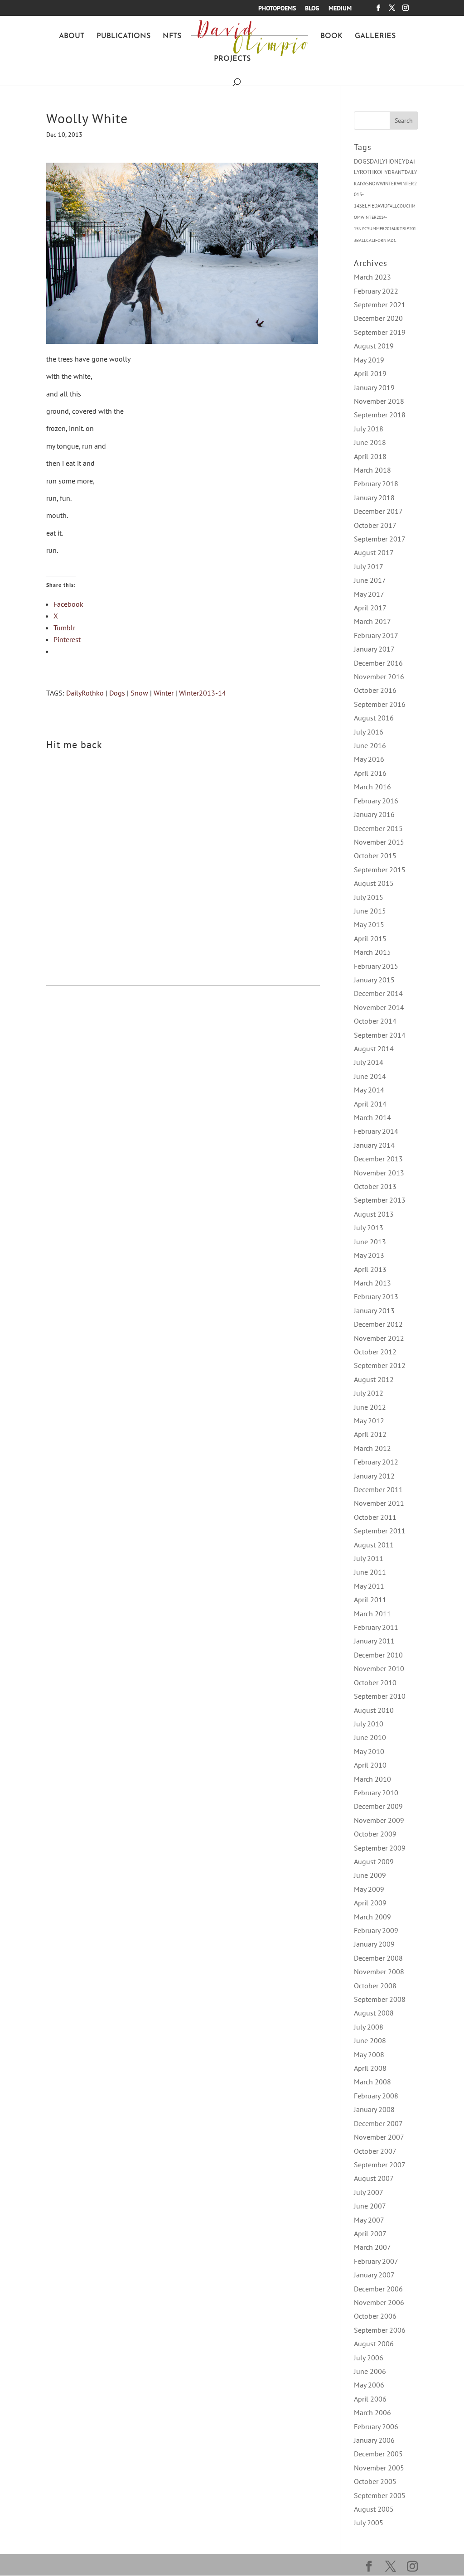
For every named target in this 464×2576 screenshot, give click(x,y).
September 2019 (380, 332)
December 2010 (378, 1655)
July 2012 (369, 1393)
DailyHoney (388, 161)
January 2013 (374, 1310)
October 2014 (375, 1021)
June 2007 (370, 2206)
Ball (361, 240)
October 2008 (375, 1986)
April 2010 (370, 1765)
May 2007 (369, 2220)
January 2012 (374, 1476)
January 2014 (374, 1145)
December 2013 (378, 1159)
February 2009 (376, 1930)
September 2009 (380, 1848)
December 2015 (378, 828)
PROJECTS (232, 59)
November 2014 (379, 1007)
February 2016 (376, 801)
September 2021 (380, 304)
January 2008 (374, 2109)
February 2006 (376, 2426)
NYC (363, 229)
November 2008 (379, 1972)
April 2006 (370, 2399)
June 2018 (370, 442)
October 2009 (375, 1834)
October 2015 (375, 855)
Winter (164, 693)
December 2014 (378, 993)
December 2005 (378, 2454)
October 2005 (375, 2481)
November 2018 (379, 401)
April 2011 (370, 1600)
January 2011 (374, 1641)
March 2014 (372, 1117)
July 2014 (369, 1062)
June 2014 (370, 1076)
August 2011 (374, 1545)
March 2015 (372, 952)
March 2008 (372, 2082)
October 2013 (375, 1186)
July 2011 (369, 1558)
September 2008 (380, 1999)
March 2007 (372, 2247)
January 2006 (374, 2440)
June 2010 (370, 1737)
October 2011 (375, 1517)
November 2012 (379, 1338)
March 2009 (372, 1917)
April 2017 (370, 608)
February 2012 (376, 1462)
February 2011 (376, 1627)
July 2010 (369, 1724)
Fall (392, 206)
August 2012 (374, 1379)
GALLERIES (375, 36)
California (378, 240)
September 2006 (380, 2330)
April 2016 (370, 773)
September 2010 (380, 1696)
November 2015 (379, 842)
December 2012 (378, 1324)
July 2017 (369, 566)
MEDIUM (340, 9)
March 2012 (372, 1448)
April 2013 (370, 1269)
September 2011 (380, 1531)
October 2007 (375, 2151)
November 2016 (379, 677)
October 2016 (375, 690)
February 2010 (376, 1793)
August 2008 (374, 2013)
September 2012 (380, 1365)
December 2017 (378, 511)
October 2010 (375, 1682)
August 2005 (374, 2509)
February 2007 (376, 2261)
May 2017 (369, 594)
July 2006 (369, 2358)
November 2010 (379, 1668)
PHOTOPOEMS (277, 9)
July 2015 (369, 897)
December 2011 (378, 1489)
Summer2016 (380, 229)
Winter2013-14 (203, 693)
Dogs (117, 693)
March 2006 (372, 2412)
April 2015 (370, 938)
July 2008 (369, 2027)
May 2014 (369, 1090)
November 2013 (379, 1173)
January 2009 (374, 1944)
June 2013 (370, 1242)
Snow (139, 693)
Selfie (367, 206)
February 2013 (376, 1296)
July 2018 (369, 429)
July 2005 (369, 2523)
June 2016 (370, 745)
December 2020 (378, 318)
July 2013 (369, 1228)
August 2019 (374, 346)
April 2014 (370, 1104)
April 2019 (370, 373)
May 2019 (369, 360)
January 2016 (374, 814)
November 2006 (379, 2302)
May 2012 (369, 1421)
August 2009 (374, 1861)
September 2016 (380, 704)
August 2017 (374, 552)
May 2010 (369, 1751)
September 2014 (380, 1035)
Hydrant (393, 172)
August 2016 (374, 718)
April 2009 (370, 1903)
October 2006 (375, 2316)
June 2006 (370, 2371)
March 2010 (372, 1779)
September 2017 (380, 539)
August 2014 (374, 1049)
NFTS (172, 36)
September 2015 (380, 870)
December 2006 (378, 2289)
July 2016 (369, 732)
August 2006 (374, 2344)
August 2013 (374, 1214)
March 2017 (372, 621)
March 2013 (372, 1283)
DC (394, 240)
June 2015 (370, 911)
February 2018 (376, 483)
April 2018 (370, 456)
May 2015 (369, 924)
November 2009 (379, 1820)
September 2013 (380, 1200)
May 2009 (369, 1889)
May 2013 (369, 1255)
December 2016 (378, 663)
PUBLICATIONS (123, 36)
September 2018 (380, 415)
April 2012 (370, 1434)
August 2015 (374, 883)
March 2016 (372, 787)
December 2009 (378, 1806)
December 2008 (378, 1958)
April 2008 (370, 2068)
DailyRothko (85, 693)
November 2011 (379, 1503)
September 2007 (380, 2165)
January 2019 (374, 387)
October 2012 (375, 1352)
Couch (404, 206)
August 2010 (374, 1710)
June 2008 (370, 2040)
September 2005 (380, 2495)
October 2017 (375, 525)
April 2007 (370, 2233)
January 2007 (374, 2275)
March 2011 (372, 1614)
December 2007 (378, 2123)
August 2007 (374, 2178)
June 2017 (370, 580)
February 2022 (376, 291)
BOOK (331, 36)
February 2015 (376, 966)
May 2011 (369, 1586)
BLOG (312, 9)
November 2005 (379, 2468)
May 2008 (369, 2054)
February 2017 (376, 635)
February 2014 (376, 1131)
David (381, 206)
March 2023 (372, 277)
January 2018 (374, 498)
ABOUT (72, 36)
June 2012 (370, 1407)
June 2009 (370, 1875)
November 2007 (379, 2137)
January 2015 (374, 980)
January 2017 (374, 649)
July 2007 (369, 2192)
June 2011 (370, 1572)
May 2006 (369, 2385)
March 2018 (372, 470)
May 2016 (369, 759)
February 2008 (376, 2096)
